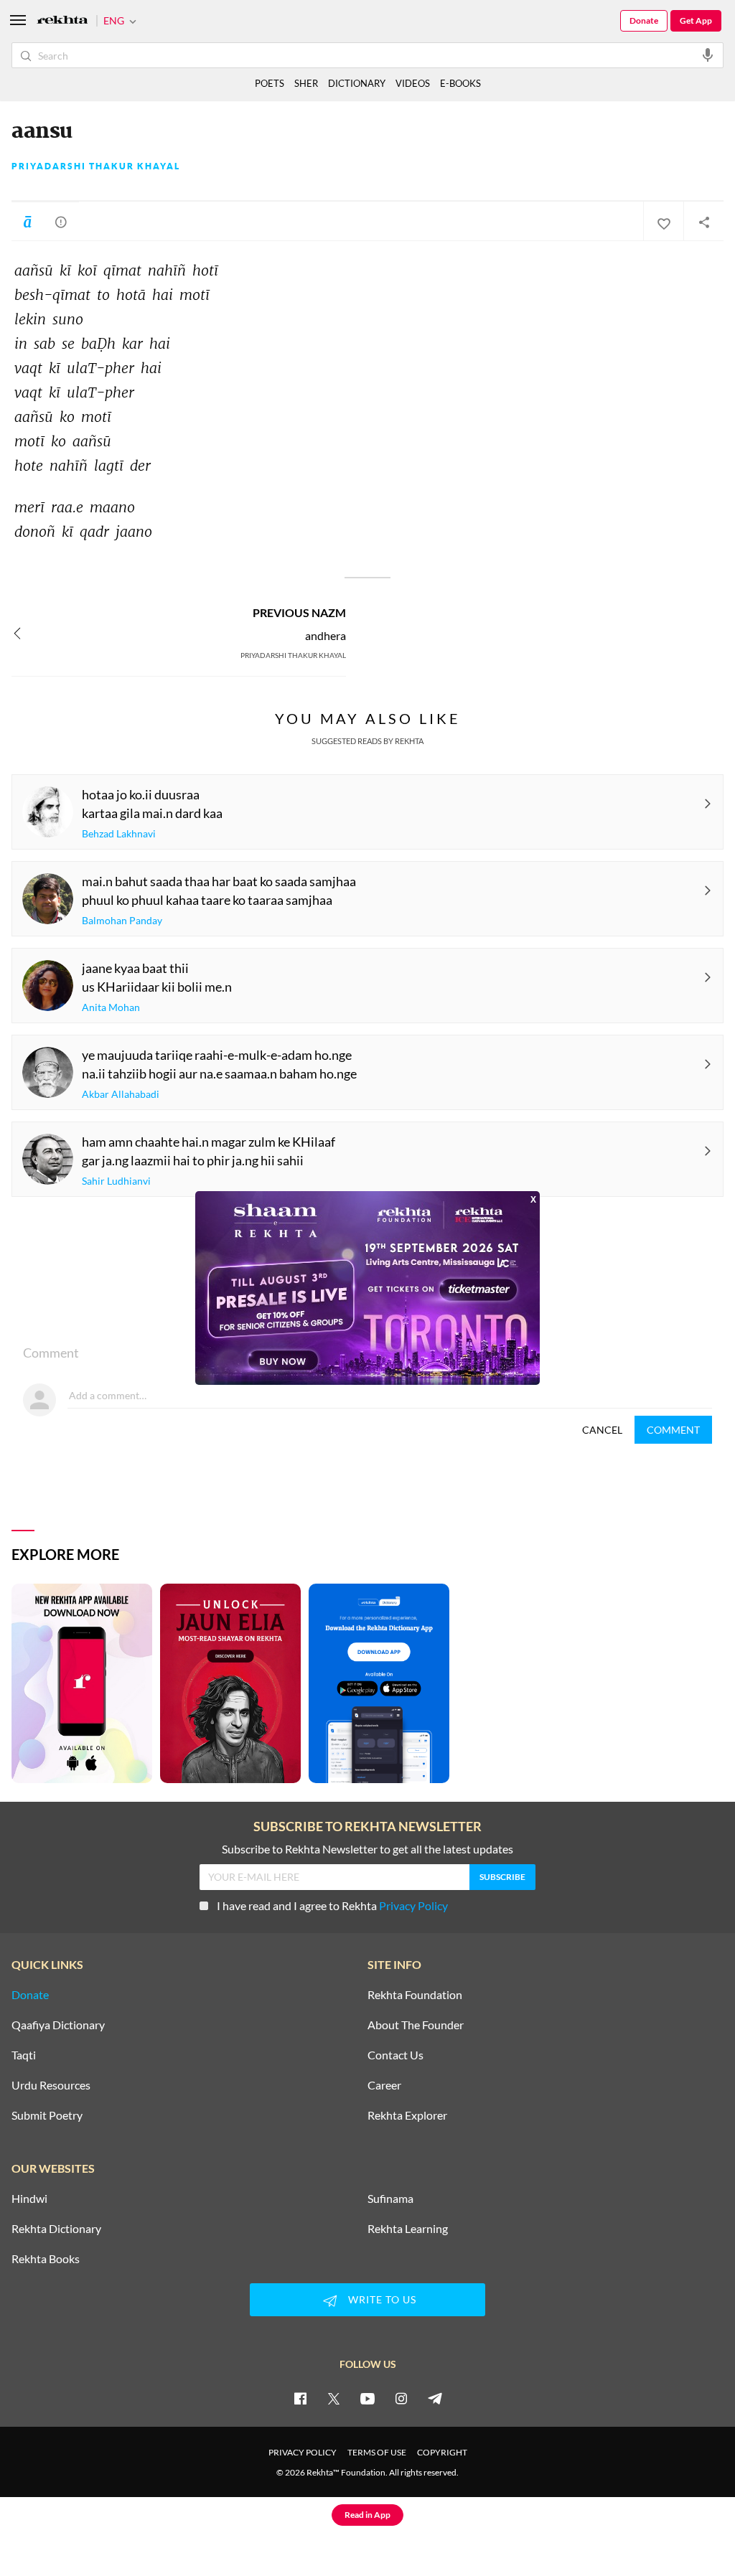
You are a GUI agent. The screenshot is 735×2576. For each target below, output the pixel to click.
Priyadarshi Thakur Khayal (96, 166)
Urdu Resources (51, 2085)
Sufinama (390, 2199)
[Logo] (62, 21)
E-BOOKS (460, 83)
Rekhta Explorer (407, 2115)
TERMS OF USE (377, 2452)
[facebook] (300, 2398)
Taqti (24, 2055)
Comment (673, 1430)
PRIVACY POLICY (303, 2452)
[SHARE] (703, 222)
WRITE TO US (382, 2299)
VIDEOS (413, 83)
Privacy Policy (413, 1905)
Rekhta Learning (408, 2229)
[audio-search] (708, 55)
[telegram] (435, 2398)
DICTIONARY (357, 83)
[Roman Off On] (27, 222)
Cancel (602, 1430)
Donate (644, 20)
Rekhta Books (46, 2259)
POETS (270, 83)
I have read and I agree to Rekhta (332, 1905)
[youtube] (367, 2398)
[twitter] (334, 2398)
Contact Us (395, 2055)
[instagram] (401, 2398)
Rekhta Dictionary (56, 2229)
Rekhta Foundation (415, 1995)
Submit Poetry (47, 2115)
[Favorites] (663, 222)
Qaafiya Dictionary (58, 2025)
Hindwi (29, 2199)
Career (384, 2085)
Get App (696, 20)
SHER (306, 83)
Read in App (367, 2515)
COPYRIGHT (442, 2452)
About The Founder (416, 2025)
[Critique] (61, 222)
